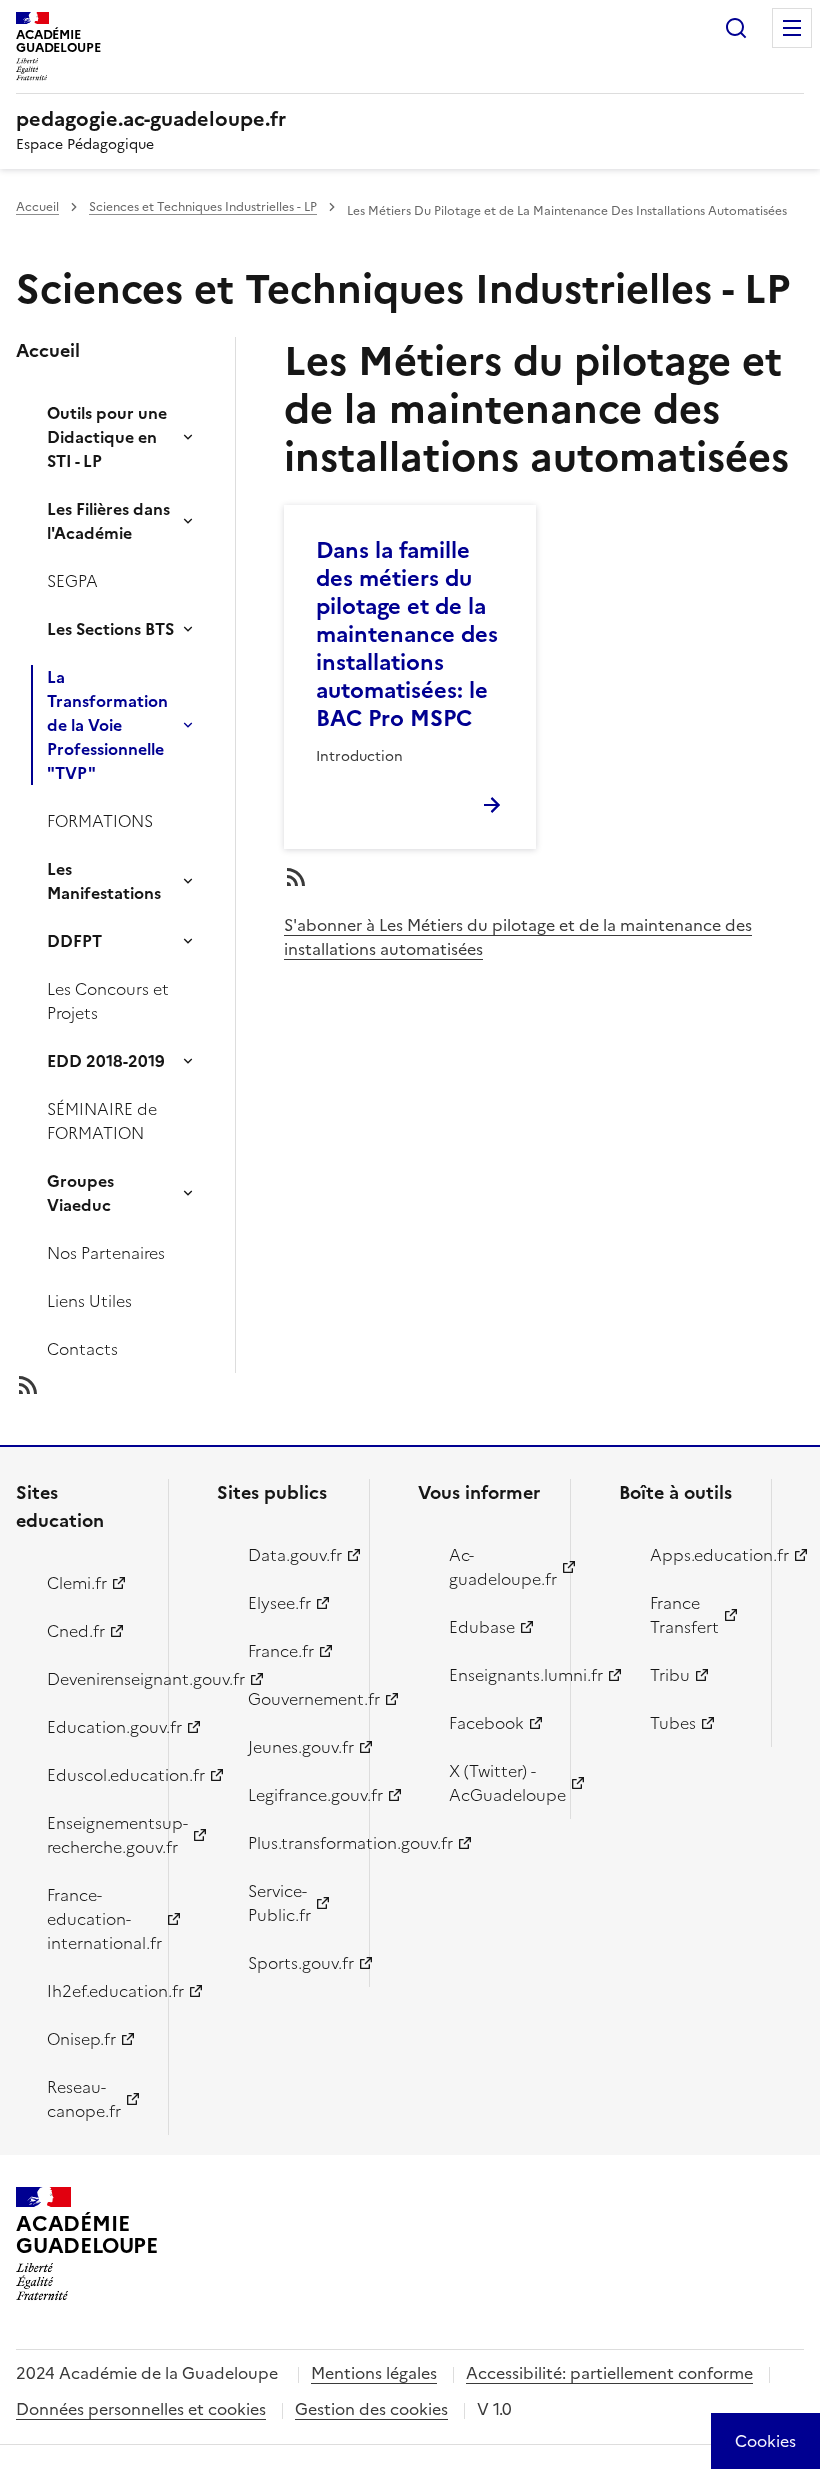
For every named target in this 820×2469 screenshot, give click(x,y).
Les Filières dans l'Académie (108, 521)
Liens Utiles (89, 1301)
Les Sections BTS (110, 629)
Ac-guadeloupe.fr (498, 1567)
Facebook (486, 1723)
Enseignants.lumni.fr (498, 1675)
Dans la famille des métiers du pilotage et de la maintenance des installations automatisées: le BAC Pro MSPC (407, 634)
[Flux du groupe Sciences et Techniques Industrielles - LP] (142, 1385)
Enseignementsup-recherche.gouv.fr (96, 1835)
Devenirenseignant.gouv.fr (96, 1679)
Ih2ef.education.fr (96, 1991)
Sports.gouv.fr (297, 1963)
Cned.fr (76, 1631)
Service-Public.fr (279, 1903)
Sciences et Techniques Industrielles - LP (203, 207)
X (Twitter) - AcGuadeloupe (498, 1783)
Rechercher (736, 28)
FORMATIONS (100, 821)
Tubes (673, 1723)
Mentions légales (374, 2373)
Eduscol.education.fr (96, 1775)
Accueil (37, 207)
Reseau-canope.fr (84, 2099)
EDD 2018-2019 (106, 1061)
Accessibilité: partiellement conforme (609, 2373)
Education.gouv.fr (96, 1727)
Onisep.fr (81, 2039)
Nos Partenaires (106, 1253)
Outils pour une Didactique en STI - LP (107, 437)
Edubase (482, 1627)
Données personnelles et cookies (141, 2409)
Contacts (82, 1349)
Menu (792, 28)
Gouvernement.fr (297, 1699)
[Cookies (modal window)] (765, 2441)
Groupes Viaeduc (80, 1193)
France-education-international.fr (96, 1919)
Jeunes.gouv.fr (297, 1747)
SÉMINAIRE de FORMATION (102, 1121)
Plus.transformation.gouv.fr (297, 1843)
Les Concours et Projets (108, 1001)
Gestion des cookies (371, 2409)
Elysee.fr (279, 1603)
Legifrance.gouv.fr (297, 1795)
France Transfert (684, 1615)
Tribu (670, 1675)
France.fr (281, 1651)
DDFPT (74, 941)
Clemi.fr (77, 1583)
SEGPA (72, 581)
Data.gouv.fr (295, 1555)
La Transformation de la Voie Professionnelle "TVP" (107, 725)
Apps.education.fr (699, 1555)
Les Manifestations (104, 881)
